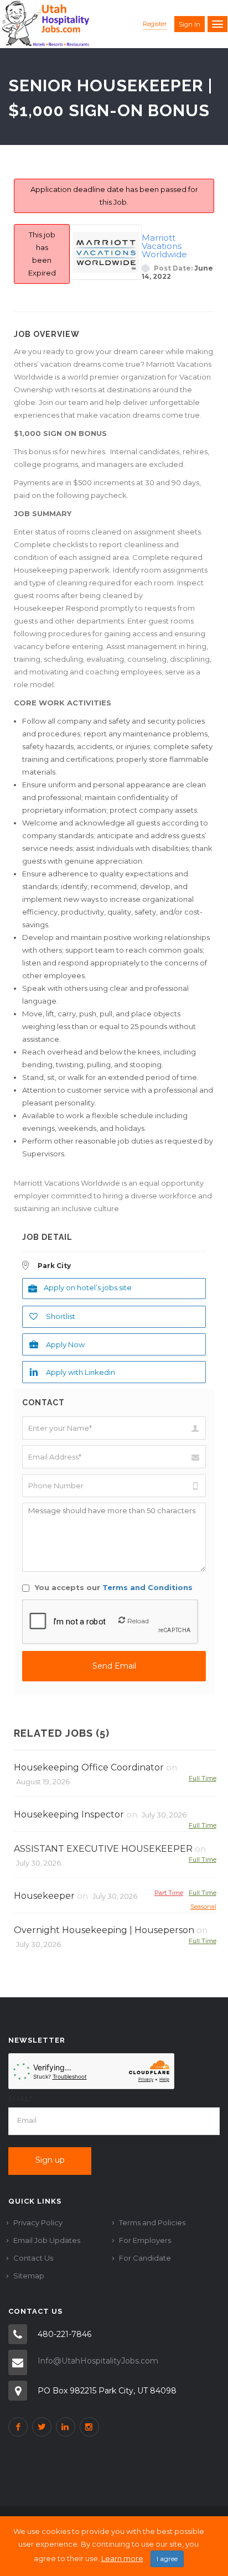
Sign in (190, 24)
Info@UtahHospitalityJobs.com (98, 2361)
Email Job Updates (47, 2240)
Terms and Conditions (147, 1587)
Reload (138, 1621)
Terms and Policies (152, 2222)
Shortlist (61, 1316)
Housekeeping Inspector (69, 1814)
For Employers (145, 2240)
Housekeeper (44, 1896)
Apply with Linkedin (81, 1372)
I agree (167, 2559)
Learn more (122, 2558)
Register (155, 24)
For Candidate (145, 2258)
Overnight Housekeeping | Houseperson (104, 1930)
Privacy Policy (38, 2222)
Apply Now (65, 1344)
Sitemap (29, 2276)
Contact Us (33, 2258)
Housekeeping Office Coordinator (89, 1767)
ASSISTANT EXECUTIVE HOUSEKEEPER (103, 1849)
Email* (20, 2099)
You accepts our (113, 1587)
